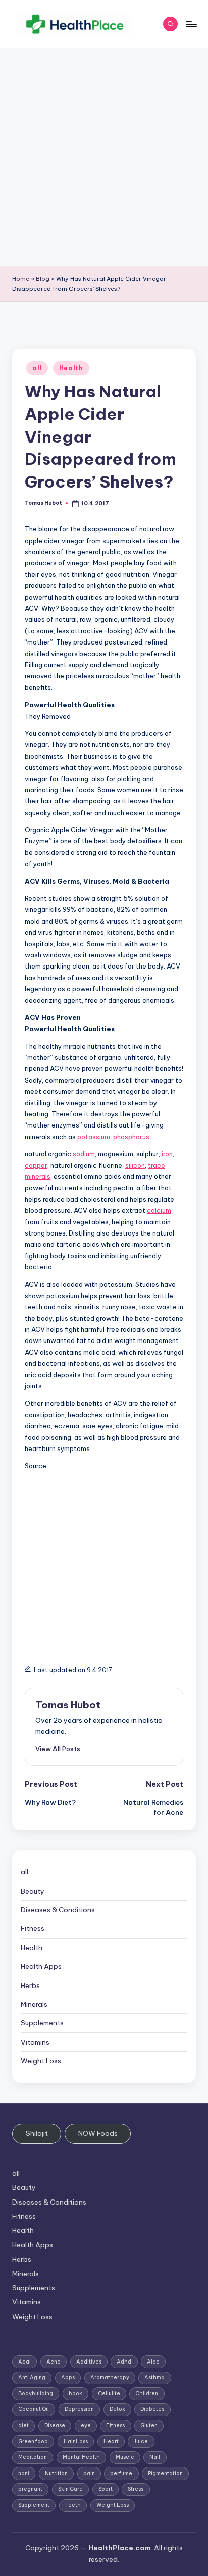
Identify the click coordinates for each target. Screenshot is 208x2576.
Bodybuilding (36, 2394)
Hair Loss (76, 2441)
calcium (159, 1210)
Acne (54, 2362)
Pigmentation (165, 2473)
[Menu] (191, 24)
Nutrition (56, 2473)
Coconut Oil (34, 2409)
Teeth (73, 2505)
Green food (33, 2441)
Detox (117, 2409)
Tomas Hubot (68, 1705)
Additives (89, 2362)
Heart (111, 2441)
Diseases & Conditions (58, 1910)
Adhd (124, 2362)
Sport (106, 2489)
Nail (155, 2457)
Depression (79, 2409)
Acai (24, 2362)
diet (23, 2425)
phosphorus (131, 1137)
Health (71, 368)
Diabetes (152, 2409)
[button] (58, 1749)
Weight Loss (41, 2061)
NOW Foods (98, 2133)
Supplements (42, 2023)
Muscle (125, 2457)
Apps (68, 2377)
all (37, 368)
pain (89, 2473)
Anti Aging (32, 2377)
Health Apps (41, 1966)
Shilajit (37, 2133)
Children (147, 2394)
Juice (141, 2441)
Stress (136, 2489)
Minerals (34, 2004)
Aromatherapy (110, 2377)
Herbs (30, 1985)
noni (24, 2473)
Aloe (153, 2362)
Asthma (154, 2377)
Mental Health (81, 2457)
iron (167, 1154)
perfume (121, 2473)
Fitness (33, 1928)
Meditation (33, 2457)
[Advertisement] (104, 157)
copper (36, 1165)
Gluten (149, 2425)
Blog (43, 279)
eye (86, 2425)
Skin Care (70, 2489)
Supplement (34, 2505)
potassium (94, 1137)
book (75, 2394)
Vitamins (35, 2042)
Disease (55, 2425)
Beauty (33, 1891)
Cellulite (109, 2394)
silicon (135, 1165)
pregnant (30, 2489)
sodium (84, 1154)
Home (21, 279)
